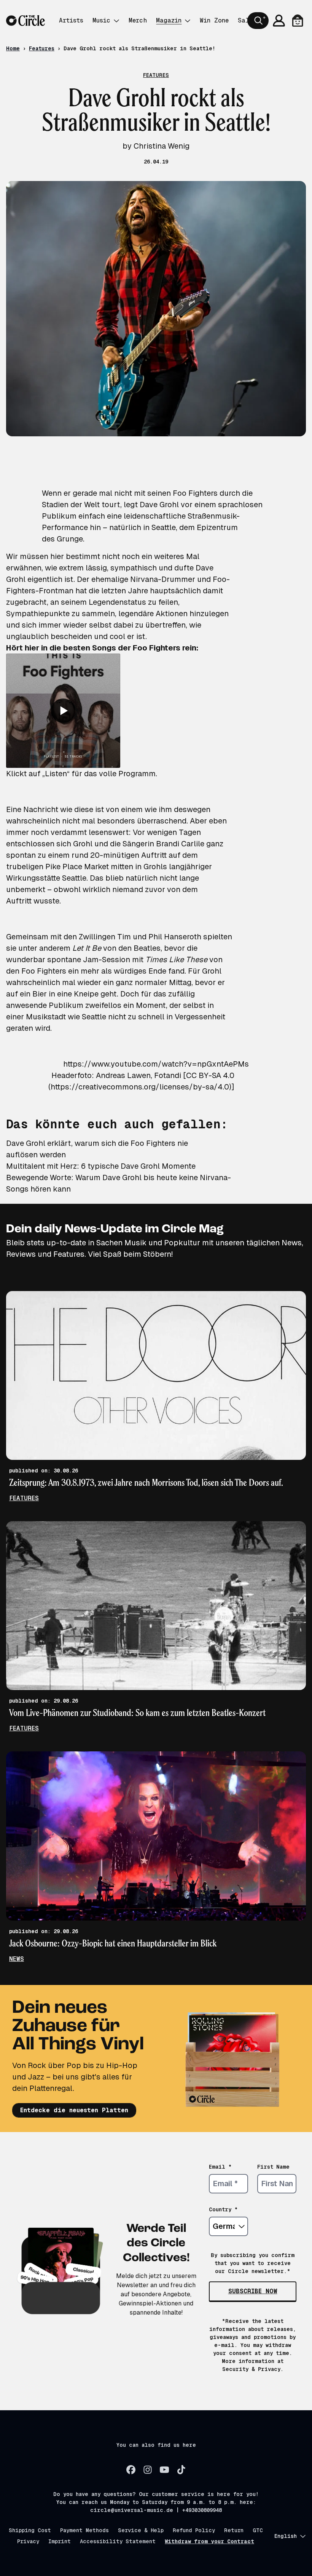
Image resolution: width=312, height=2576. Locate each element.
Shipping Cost (30, 2530)
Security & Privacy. (253, 2369)
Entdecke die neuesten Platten (74, 2110)
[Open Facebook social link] (131, 2470)
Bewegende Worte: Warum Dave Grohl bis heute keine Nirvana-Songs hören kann (119, 1183)
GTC (258, 2530)
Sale (245, 20)
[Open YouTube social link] (164, 2470)
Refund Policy (194, 2530)
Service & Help (141, 2530)
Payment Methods (84, 2530)
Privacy (28, 2541)
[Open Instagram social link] (148, 2470)
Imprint (60, 2541)
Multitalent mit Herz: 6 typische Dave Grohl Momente (101, 1166)
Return (234, 2530)
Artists (71, 20)
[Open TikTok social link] (181, 2470)
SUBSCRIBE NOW (253, 2291)
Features (42, 48)
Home (13, 48)
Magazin (169, 20)
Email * (220, 2167)
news (17, 1959)
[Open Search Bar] (258, 21)
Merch (138, 20)
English (286, 2536)
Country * (223, 2209)
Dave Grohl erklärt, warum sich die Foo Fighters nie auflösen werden (97, 1149)
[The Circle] (25, 21)
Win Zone (214, 20)
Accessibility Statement (118, 2541)
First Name (273, 2167)
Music (101, 20)
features (24, 1498)
